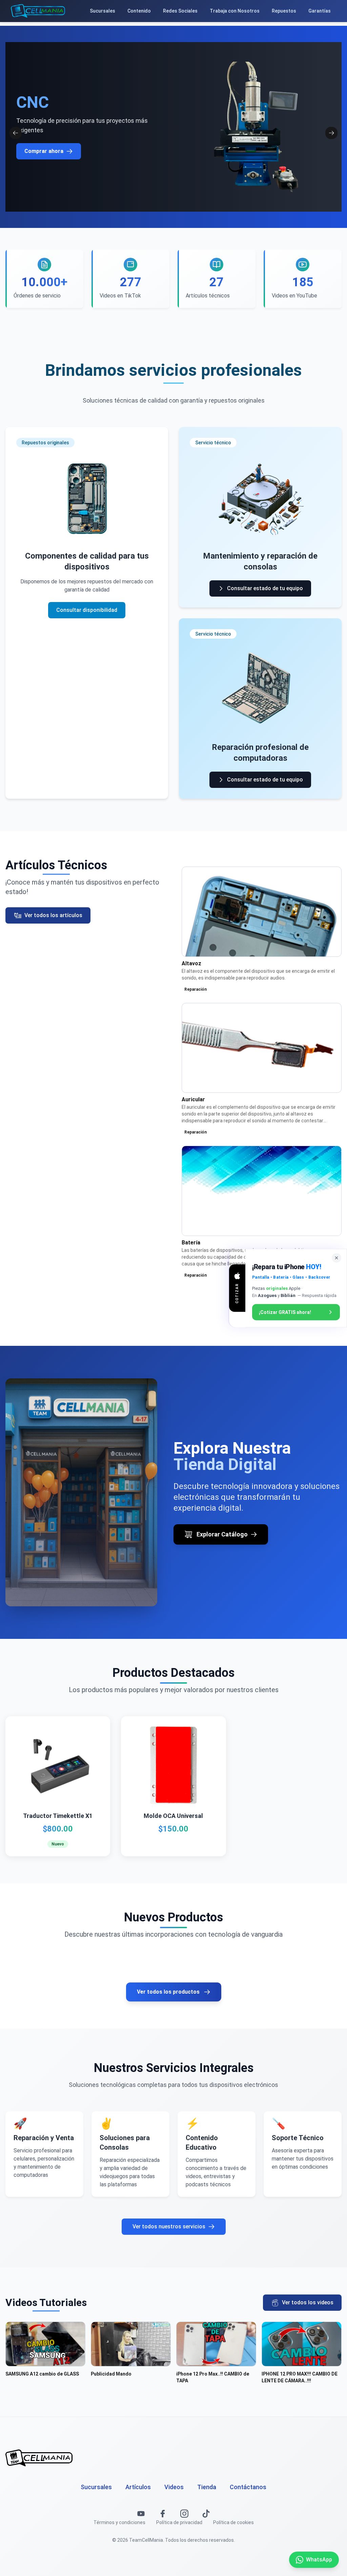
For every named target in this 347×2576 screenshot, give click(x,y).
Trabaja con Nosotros (235, 11)
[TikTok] (206, 2514)
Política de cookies (233, 2522)
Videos (174, 2487)
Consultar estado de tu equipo (265, 588)
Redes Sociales (180, 11)
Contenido (139, 11)
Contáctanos (248, 2487)
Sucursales (103, 11)
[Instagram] (184, 2514)
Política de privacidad (179, 2522)
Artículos (138, 2487)
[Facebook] (163, 2514)
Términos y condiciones (119, 2522)
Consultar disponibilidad (87, 610)
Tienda (207, 2487)
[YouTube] (141, 2514)
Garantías (320, 11)
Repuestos (284, 11)
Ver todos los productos (168, 1992)
